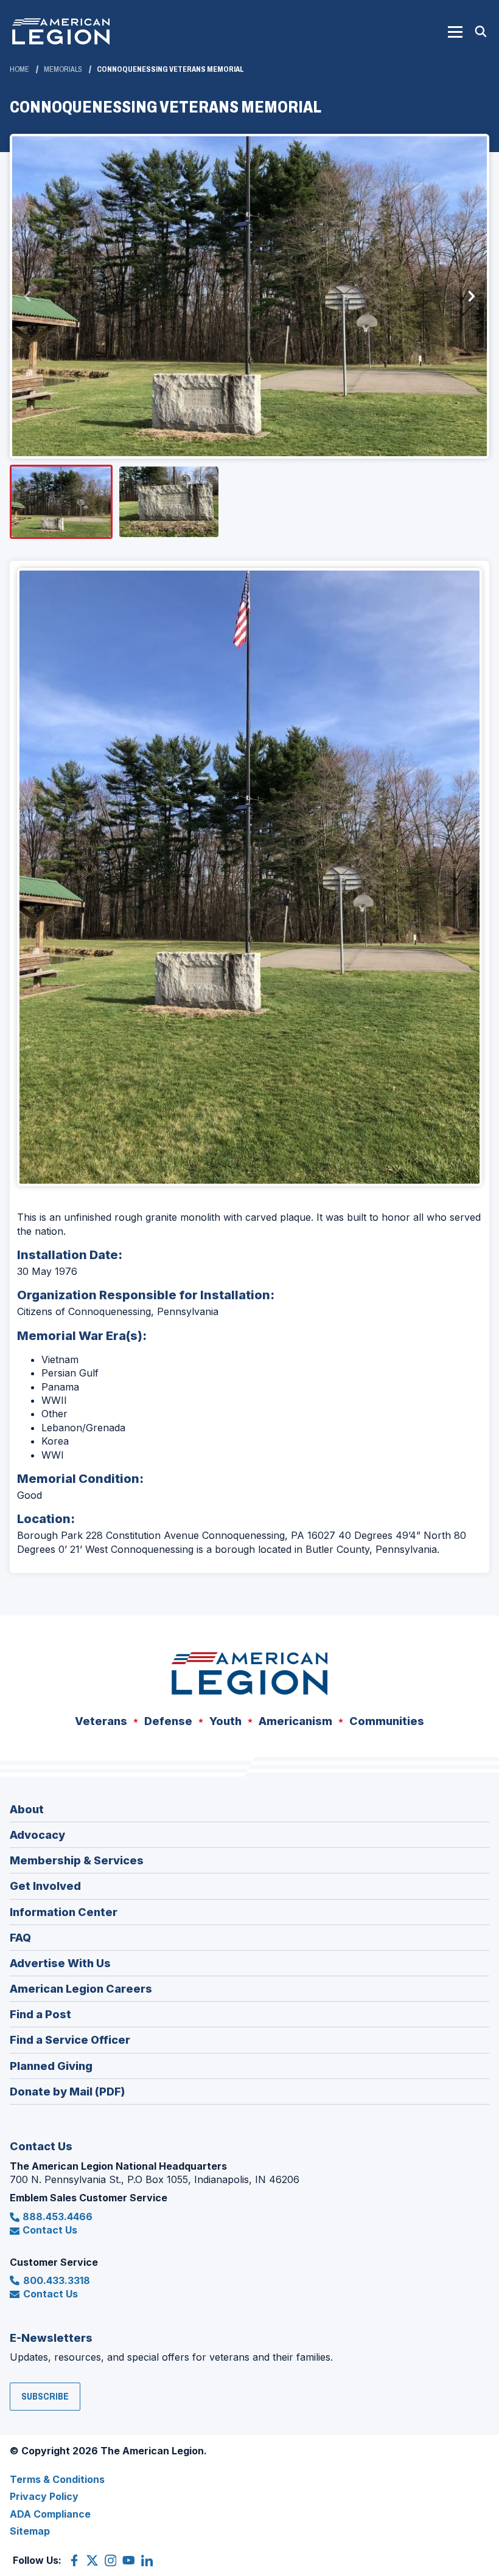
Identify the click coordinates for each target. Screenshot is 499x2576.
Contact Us (50, 2230)
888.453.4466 (58, 2217)
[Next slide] (471, 296)
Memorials (63, 69)
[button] (455, 32)
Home (19, 69)
